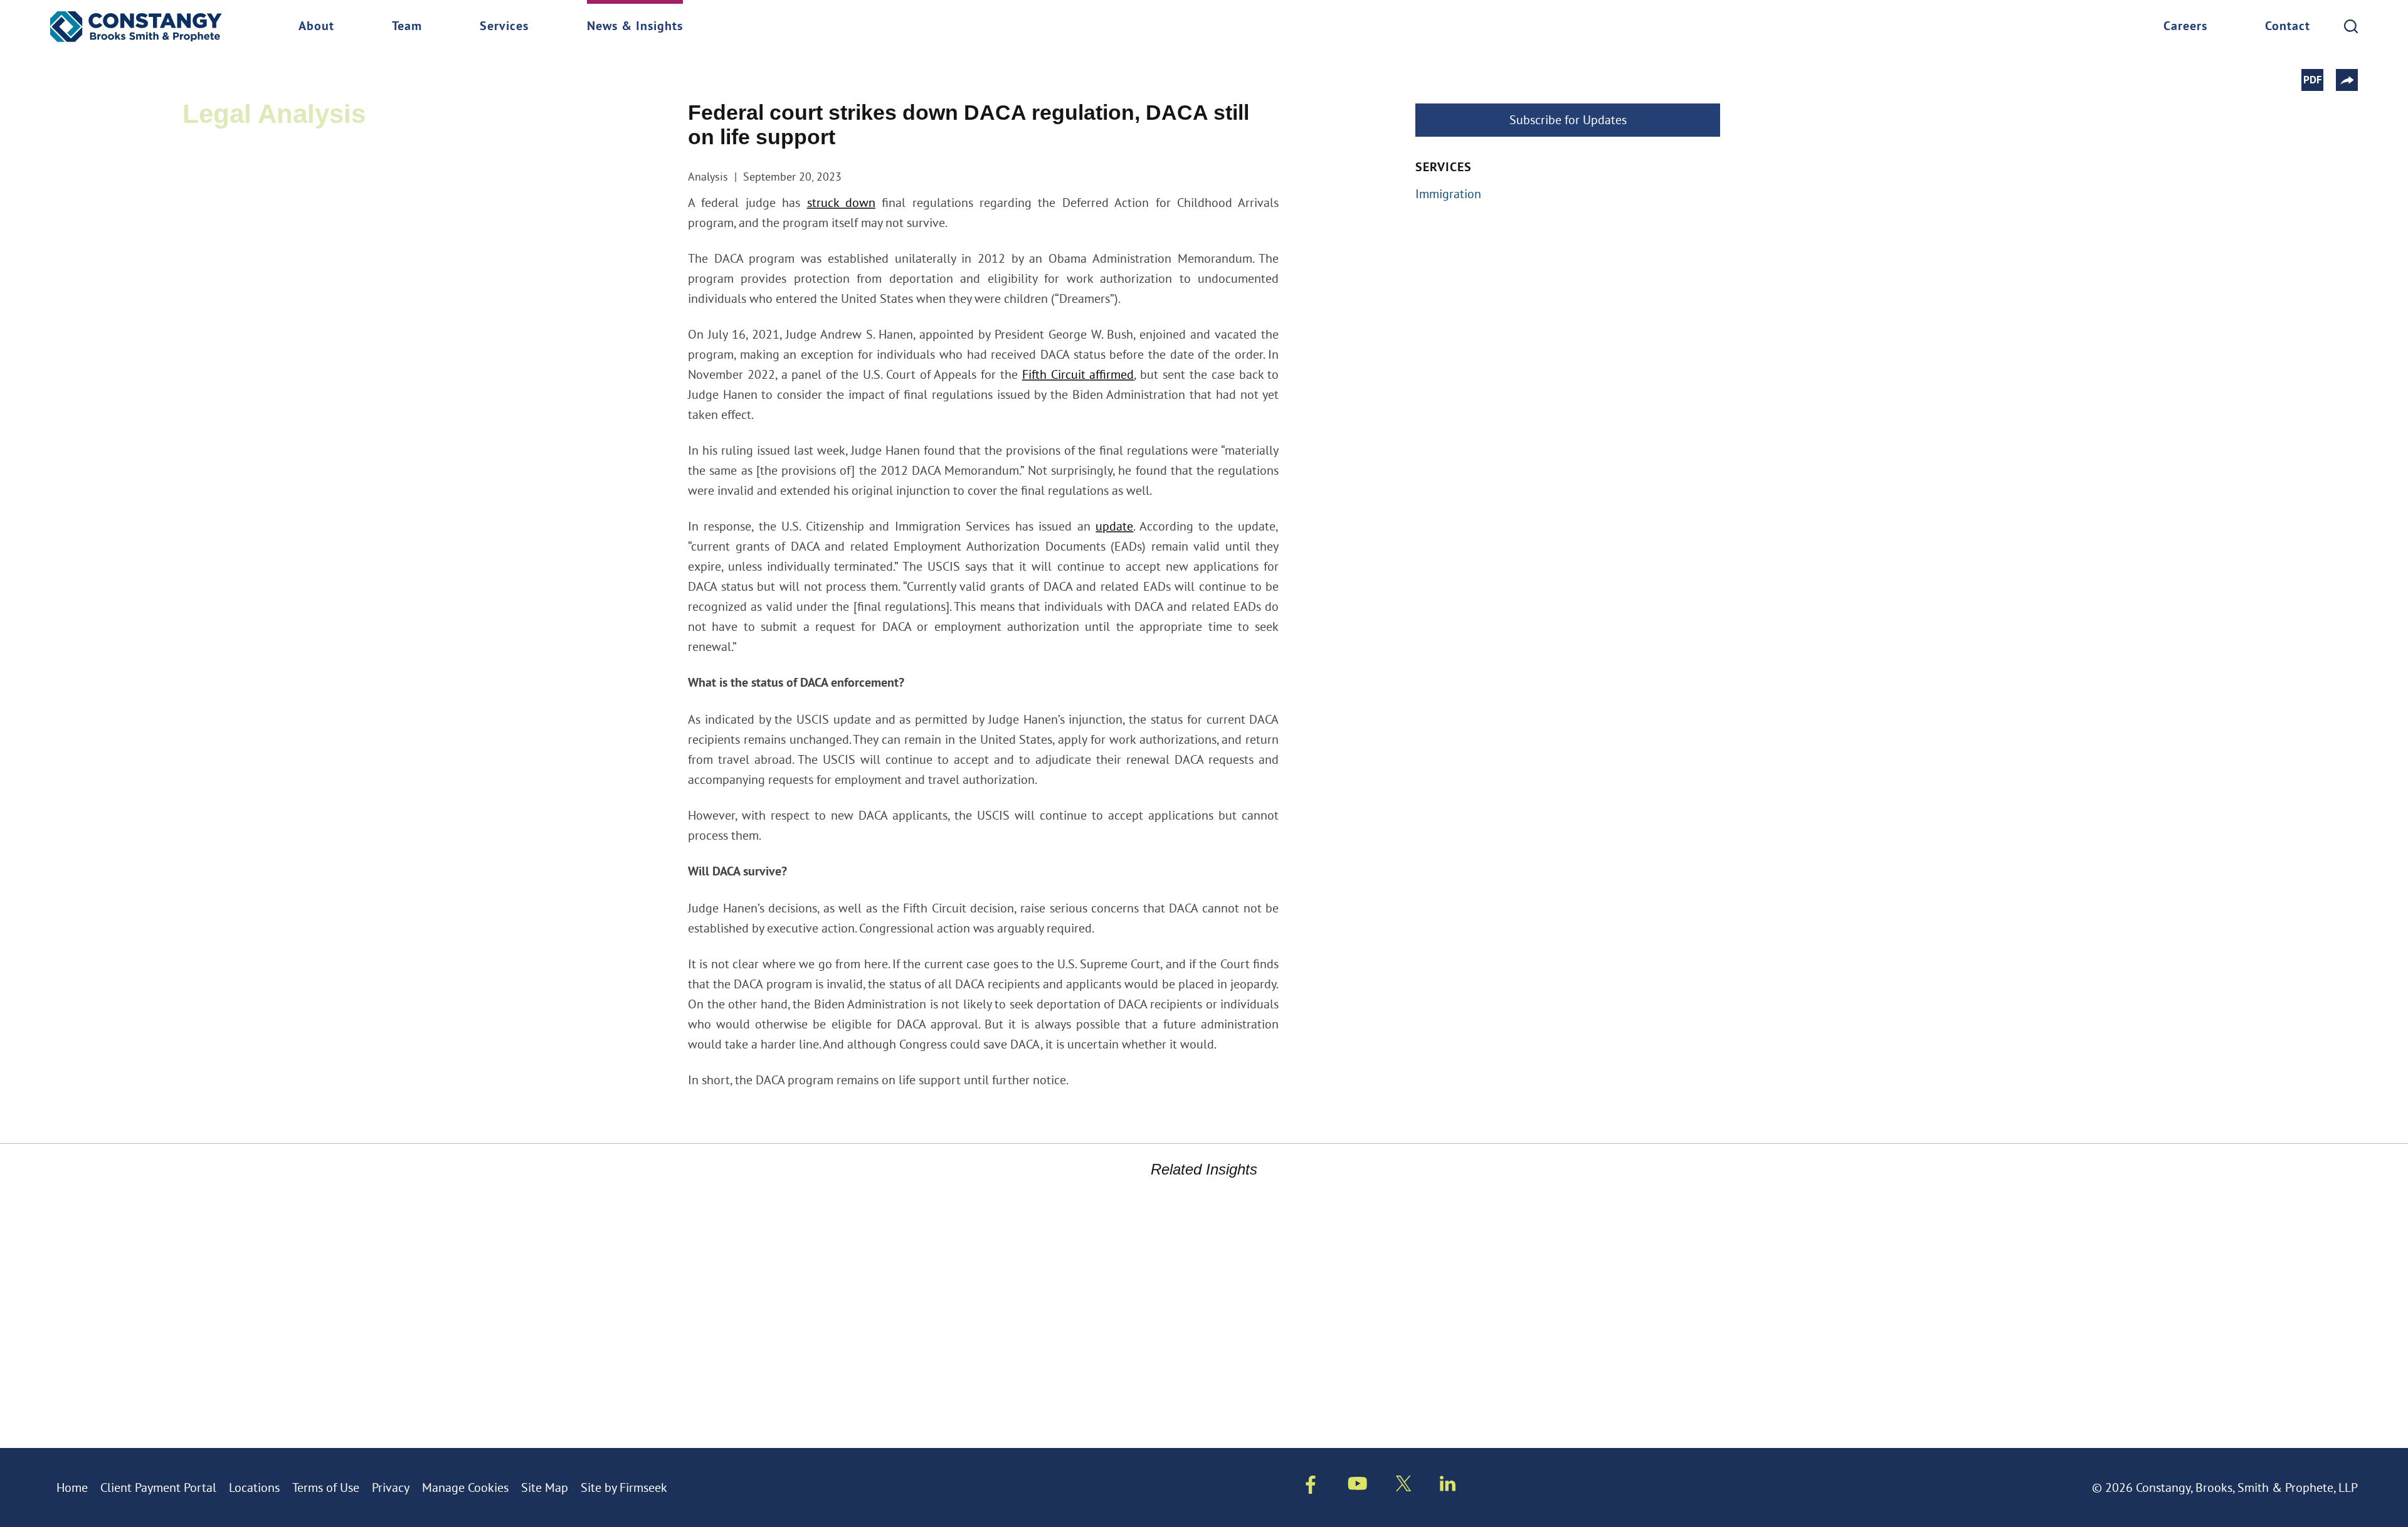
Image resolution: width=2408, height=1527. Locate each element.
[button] (2347, 80)
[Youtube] (1358, 1486)
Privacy (391, 1487)
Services (504, 27)
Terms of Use (326, 1487)
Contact (2288, 27)
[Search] (2351, 26)
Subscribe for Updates (1568, 119)
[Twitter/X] (1404, 1486)
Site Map (545, 1487)
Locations (254, 1487)
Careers (2185, 27)
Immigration (1448, 193)
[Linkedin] (1448, 1486)
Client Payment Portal (158, 1487)
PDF (2313, 81)
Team (407, 27)
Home (72, 1487)
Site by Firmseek (624, 1487)
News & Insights (635, 27)
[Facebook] (1311, 1487)
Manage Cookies (465, 1487)
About (316, 27)
